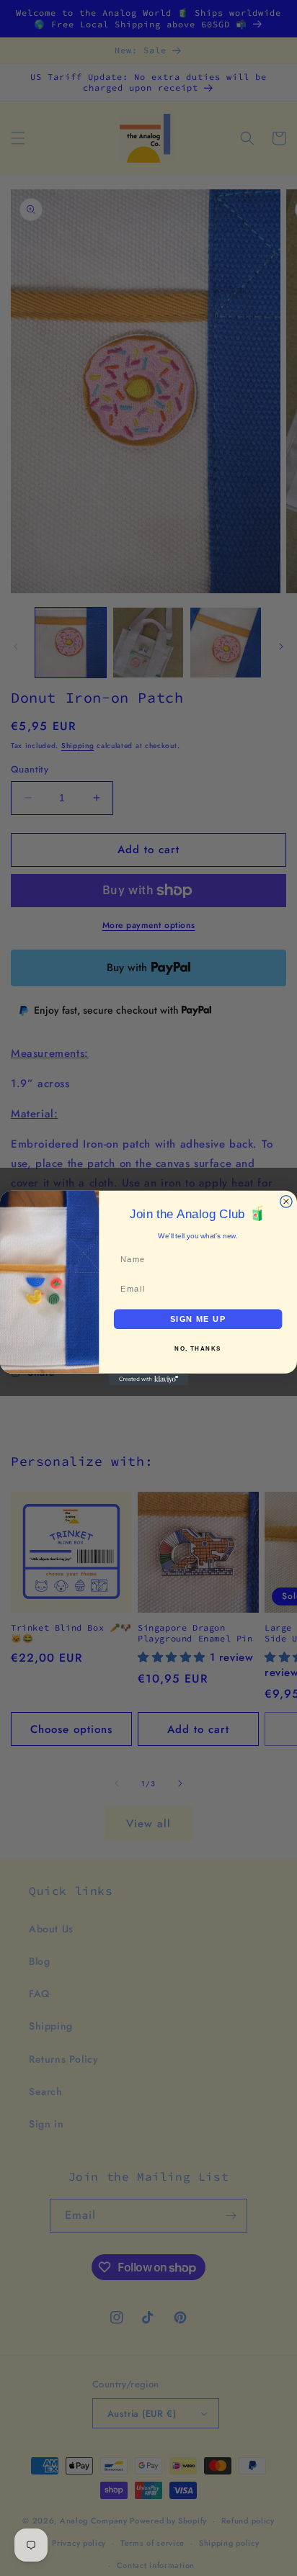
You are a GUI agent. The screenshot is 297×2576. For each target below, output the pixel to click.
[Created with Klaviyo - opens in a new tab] (148, 1379)
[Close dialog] (286, 1202)
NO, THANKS (198, 1349)
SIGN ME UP (198, 1319)
